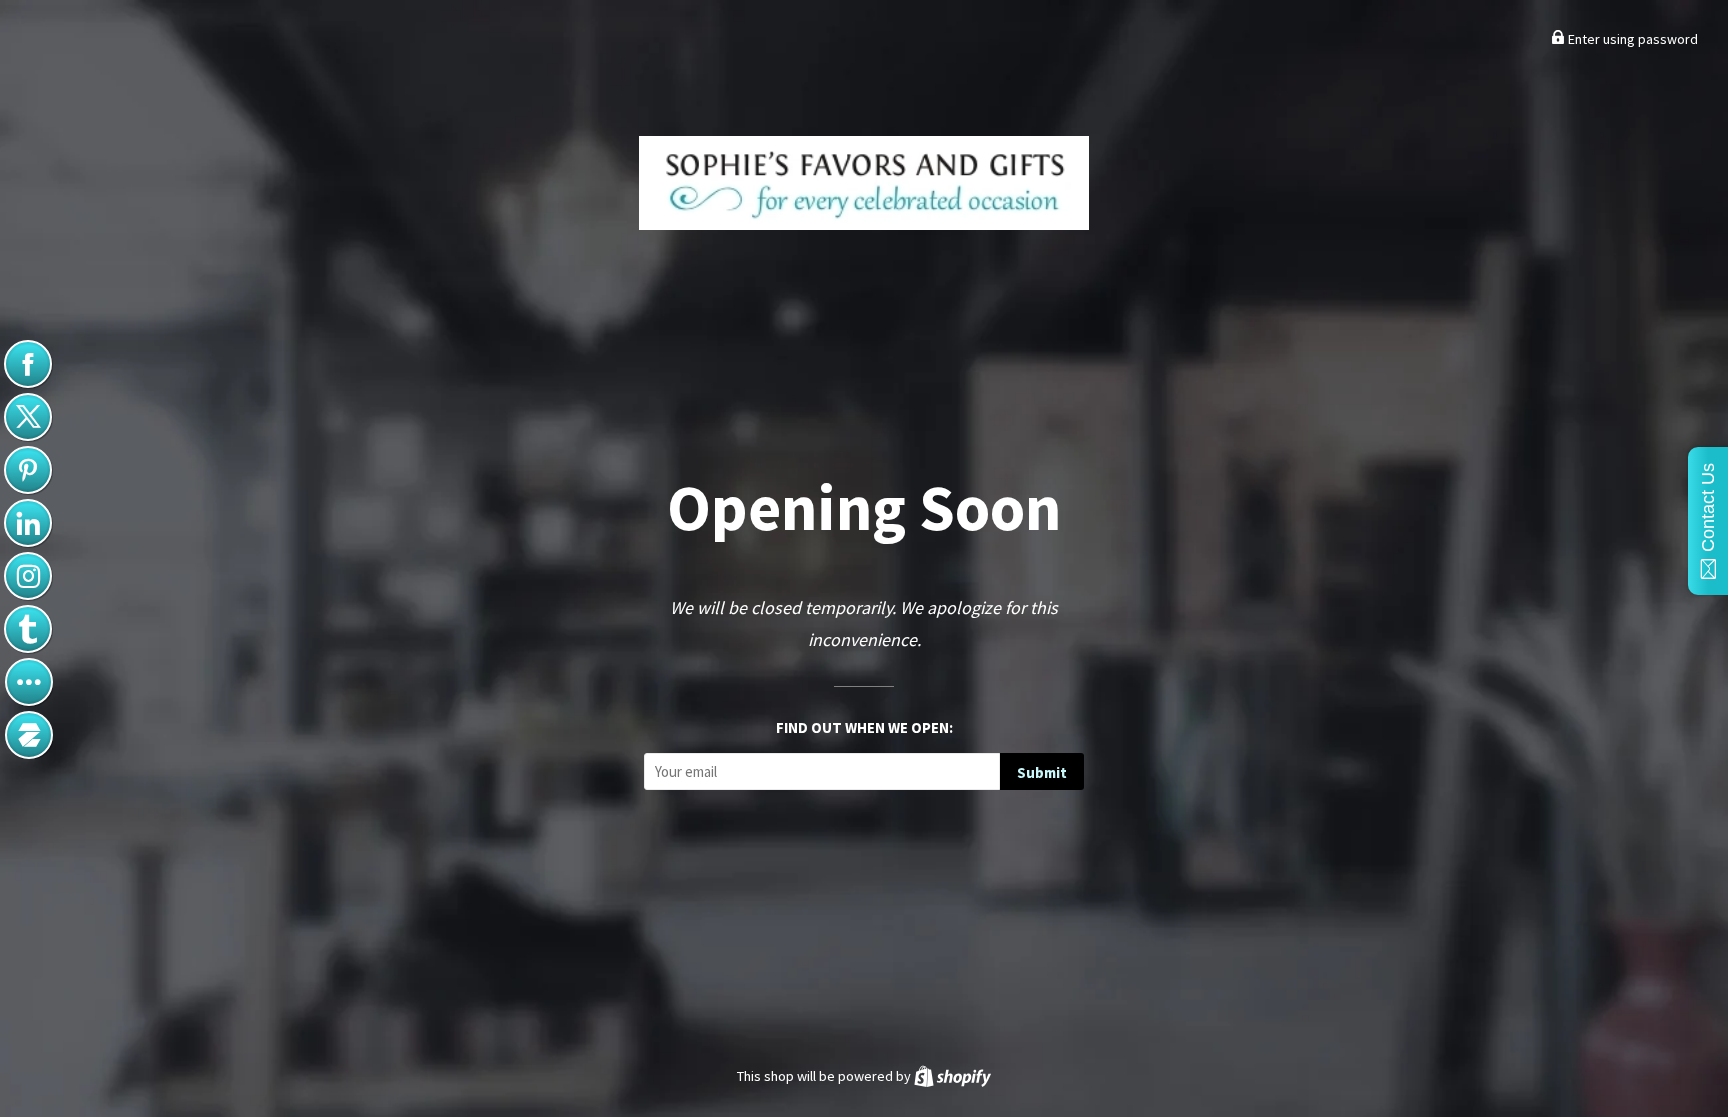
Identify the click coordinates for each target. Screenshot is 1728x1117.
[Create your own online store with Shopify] (952, 1076)
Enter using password (1631, 39)
